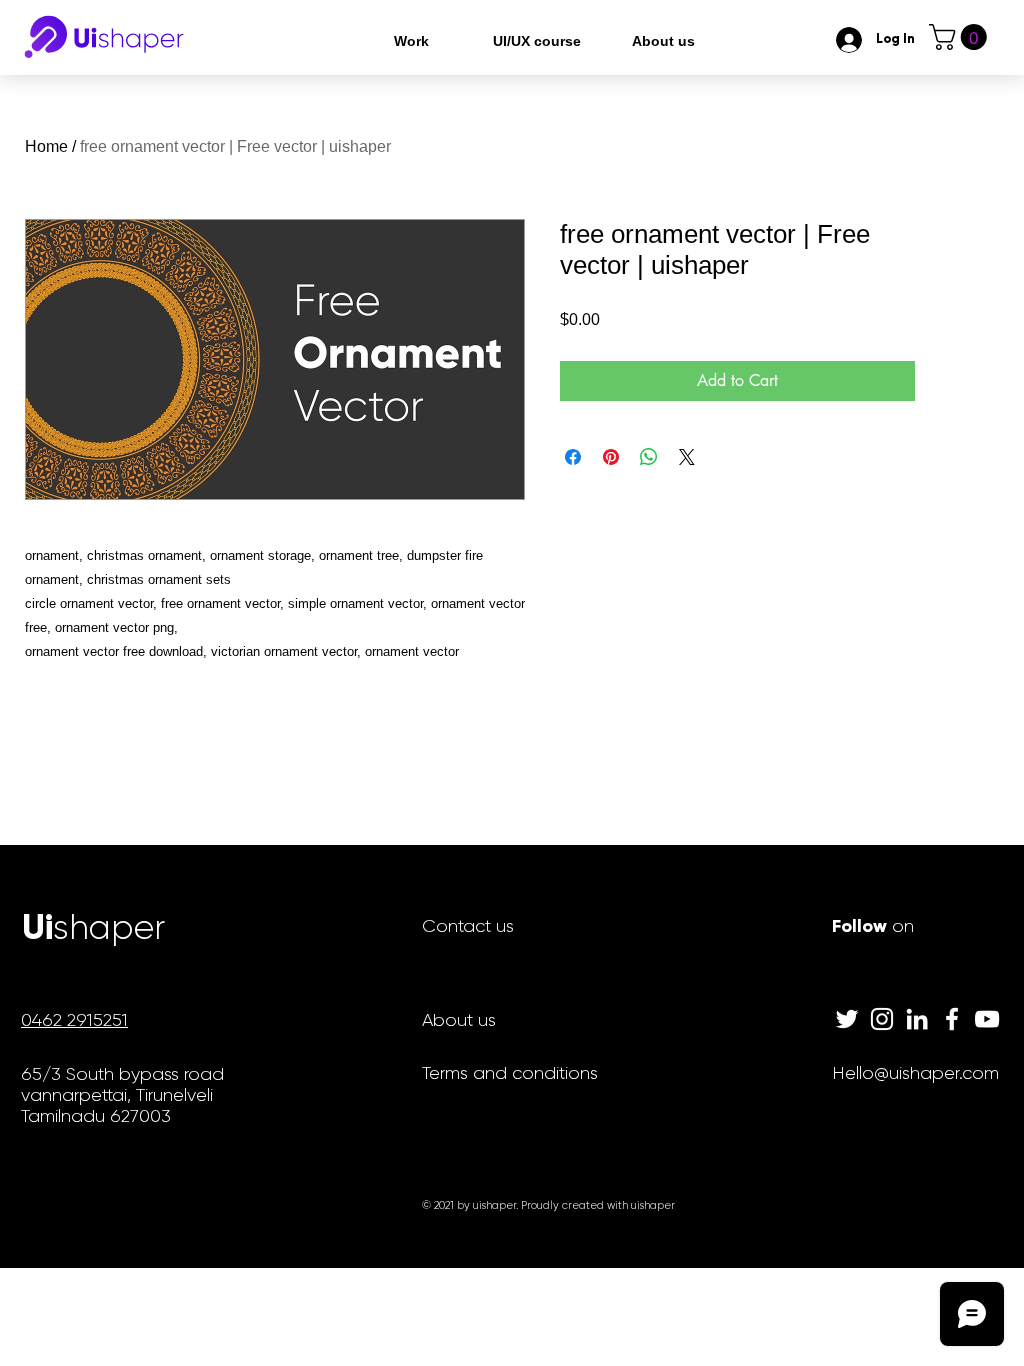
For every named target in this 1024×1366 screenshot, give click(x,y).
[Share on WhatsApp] (649, 457)
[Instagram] (882, 1019)
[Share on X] (687, 457)
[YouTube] (987, 1019)
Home (46, 146)
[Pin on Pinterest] (611, 457)
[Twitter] (847, 1019)
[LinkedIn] (917, 1019)
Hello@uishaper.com (915, 1073)
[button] (961, 37)
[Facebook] (952, 1019)
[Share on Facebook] (573, 457)
